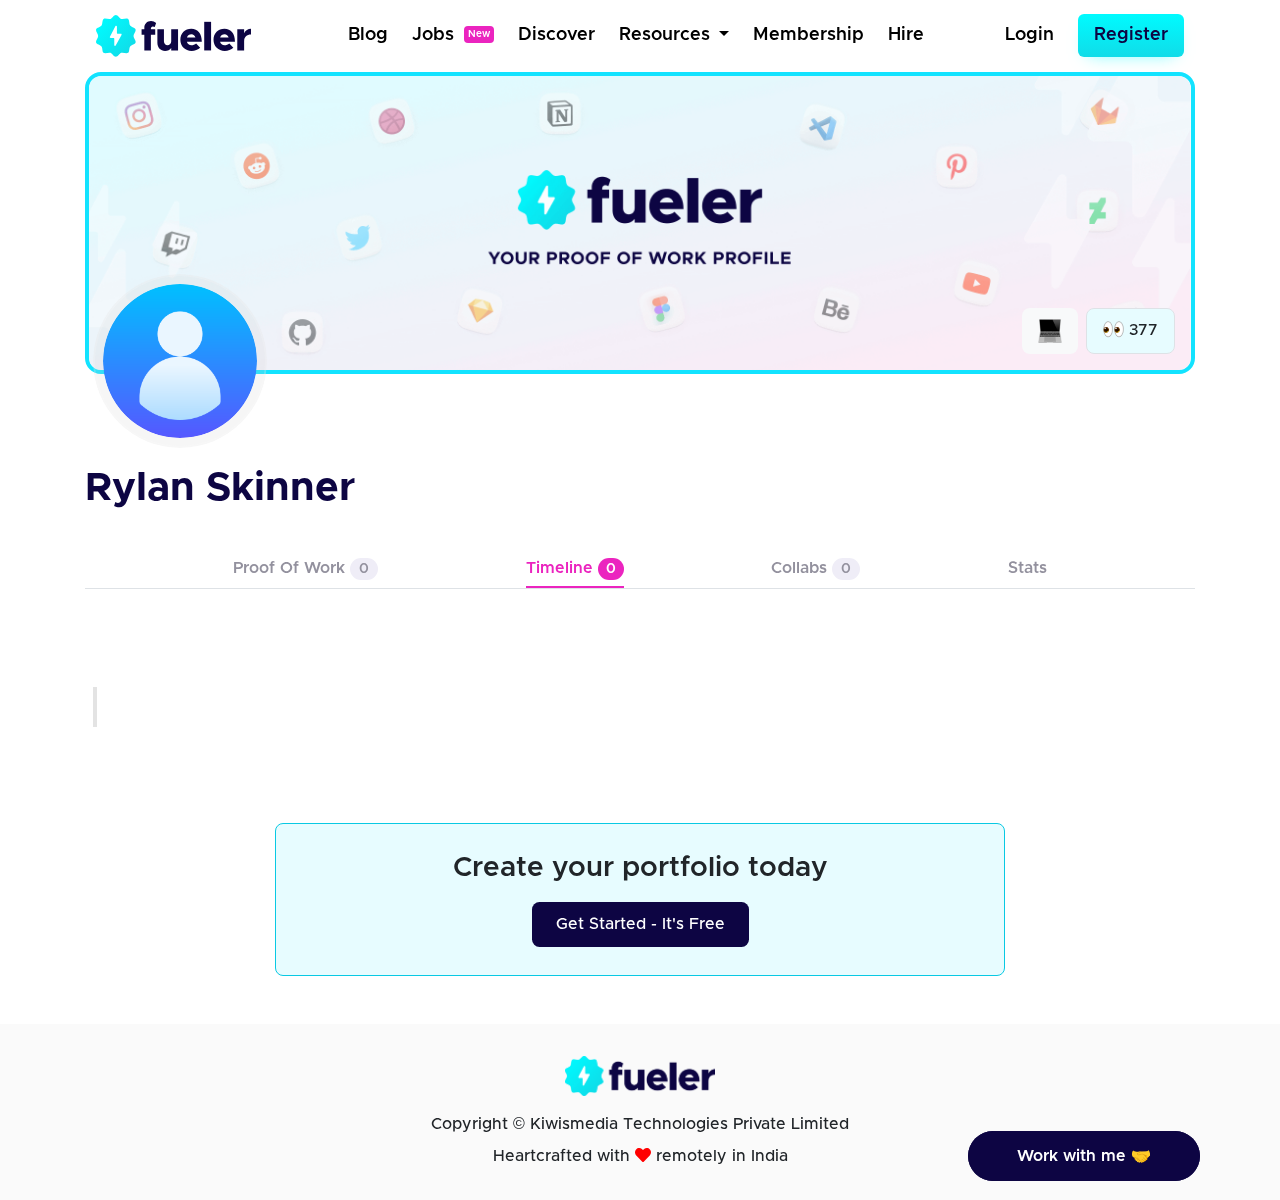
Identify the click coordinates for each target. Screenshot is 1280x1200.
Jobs (451, 35)
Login (1029, 35)
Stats (1027, 568)
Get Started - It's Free (640, 924)
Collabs (811, 568)
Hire (906, 35)
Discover (556, 35)
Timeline (571, 568)
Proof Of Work (301, 568)
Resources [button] (667, 35)
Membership (808, 35)
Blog (368, 35)
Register (1131, 35)
